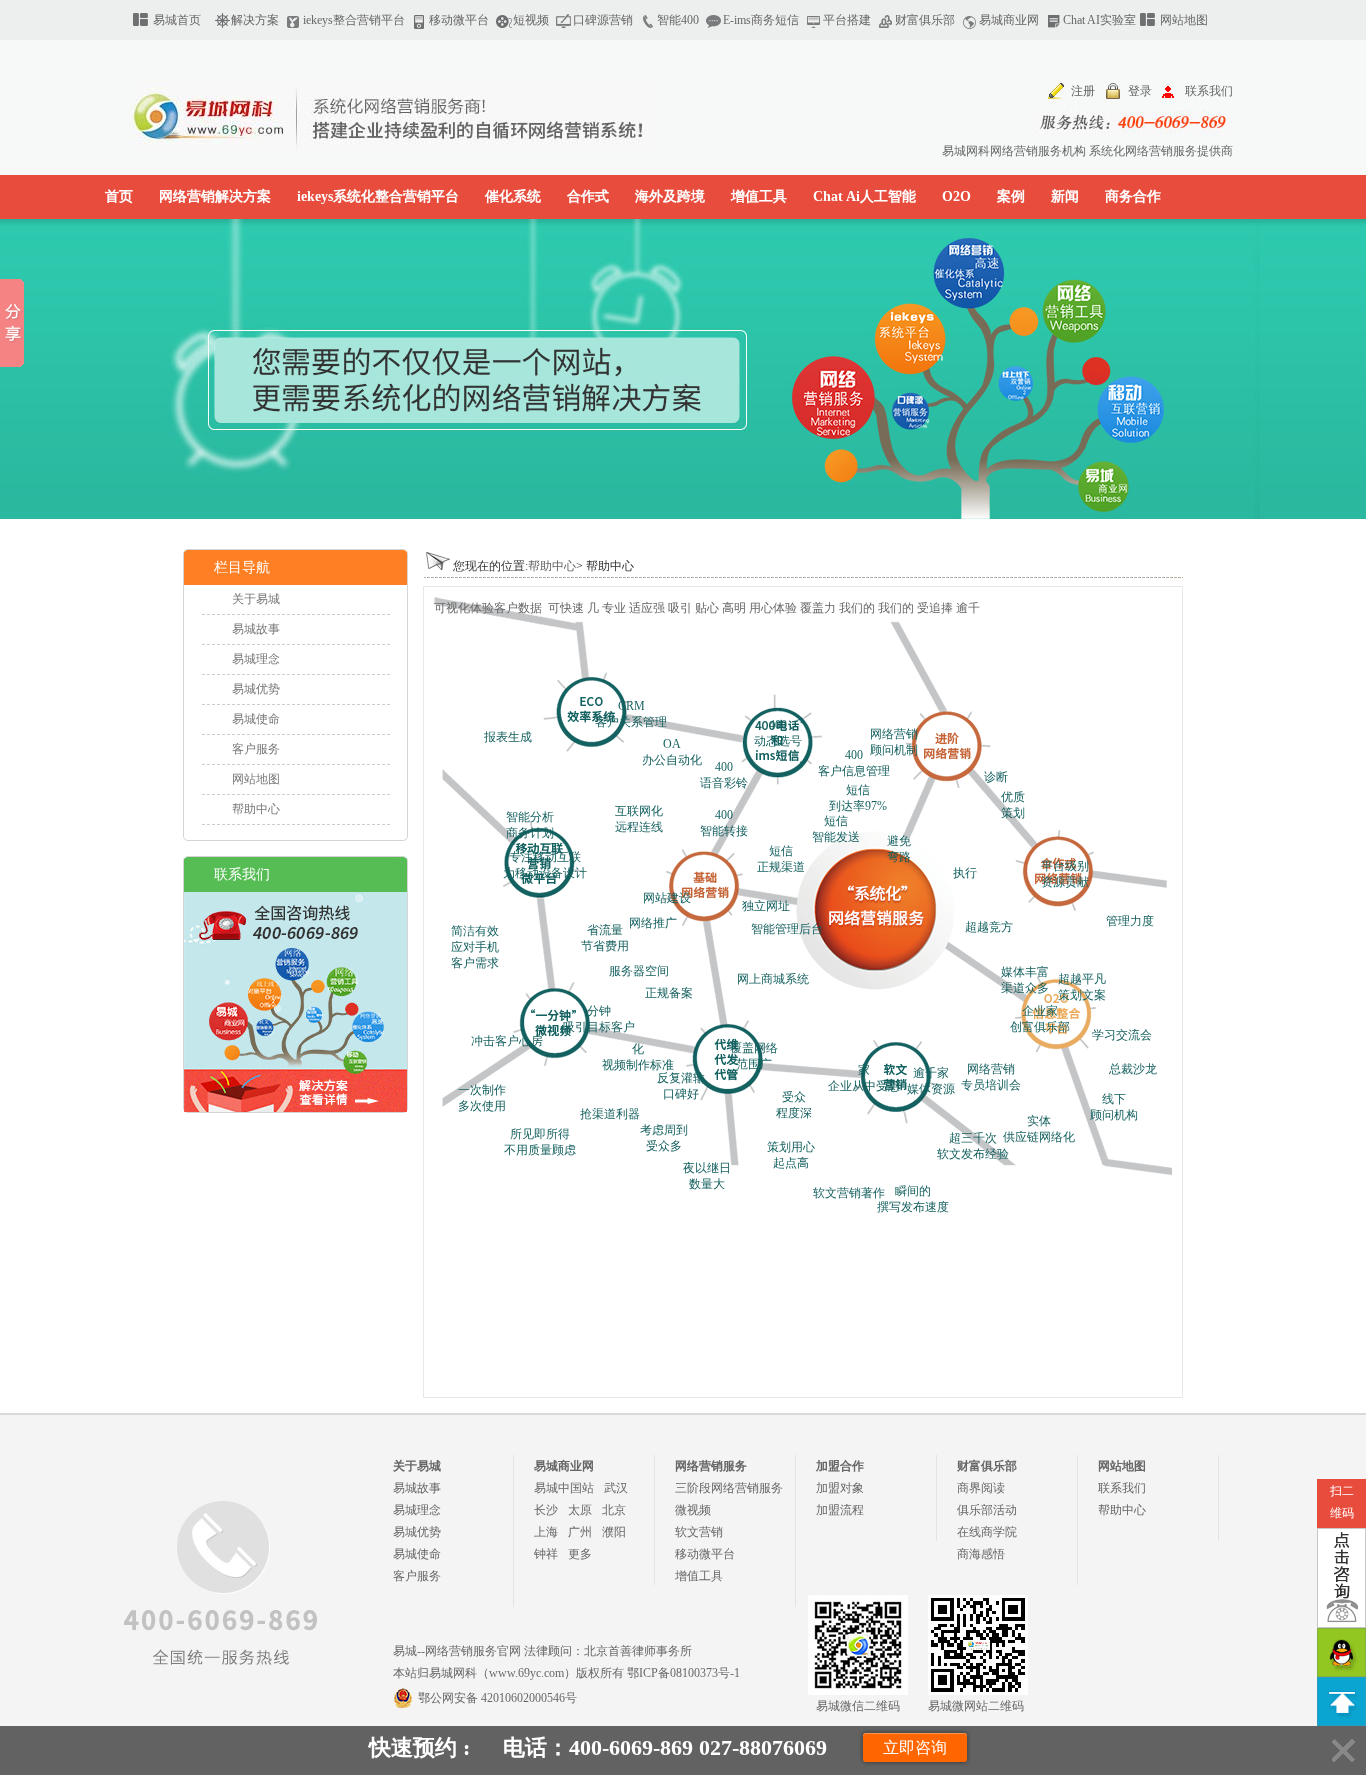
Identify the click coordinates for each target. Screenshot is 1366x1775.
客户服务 (256, 749)
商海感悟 (981, 1554)
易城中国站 (564, 1488)
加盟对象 (840, 1488)
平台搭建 (847, 20)
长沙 (546, 1510)
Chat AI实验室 (1099, 20)
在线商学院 (987, 1532)
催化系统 (513, 196)
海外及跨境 (670, 196)
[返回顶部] (1341, 1701)
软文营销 (699, 1532)
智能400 (678, 20)
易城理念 (256, 659)
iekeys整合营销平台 (354, 20)
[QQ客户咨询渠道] (1341, 1652)
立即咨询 (915, 1747)
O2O (956, 196)
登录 (1140, 91)
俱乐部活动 (987, 1510)
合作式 (588, 196)
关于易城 (256, 599)
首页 (119, 196)
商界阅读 (981, 1488)
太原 (580, 1510)
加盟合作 (840, 1466)
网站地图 (1184, 20)
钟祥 (546, 1554)
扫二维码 (1342, 1502)
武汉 (616, 1488)
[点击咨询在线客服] (1341, 1578)
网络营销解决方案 (215, 196)
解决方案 (255, 20)
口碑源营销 (603, 20)
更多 (580, 1554)
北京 (614, 1510)
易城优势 (256, 689)
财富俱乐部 (925, 20)
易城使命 (256, 719)
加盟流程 (840, 1510)
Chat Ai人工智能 (864, 196)
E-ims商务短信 (761, 20)
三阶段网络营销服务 (729, 1488)
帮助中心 (256, 809)
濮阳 (614, 1532)
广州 (580, 1532)
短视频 (531, 20)
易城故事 (256, 629)
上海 (546, 1532)
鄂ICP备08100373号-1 (683, 1673)
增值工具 (759, 196)
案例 (1011, 196)
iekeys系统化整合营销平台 (378, 196)
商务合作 (1133, 196)
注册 (1083, 91)
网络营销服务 (711, 1466)
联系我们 (1209, 91)
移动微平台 (459, 20)
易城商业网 (1009, 20)
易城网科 (423, 115)
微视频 (693, 1510)
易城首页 (177, 20)
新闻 (1065, 196)
